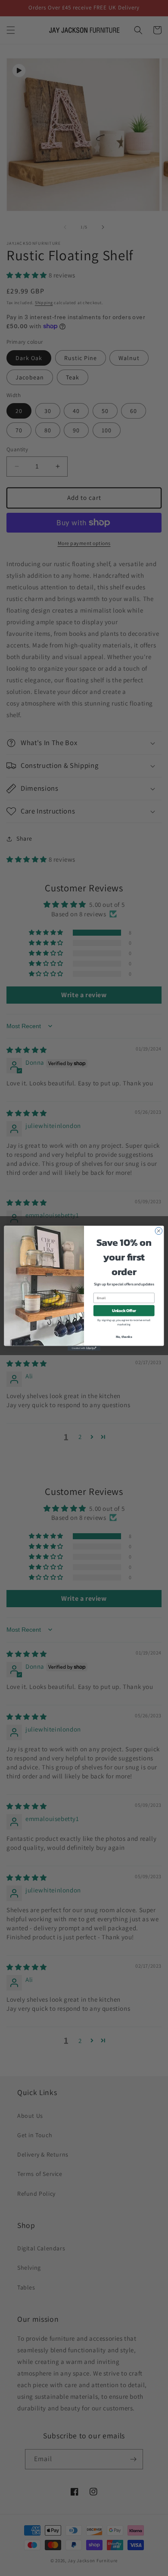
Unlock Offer (124, 1310)
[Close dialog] (159, 1231)
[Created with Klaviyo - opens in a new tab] (84, 1348)
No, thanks (124, 1336)
